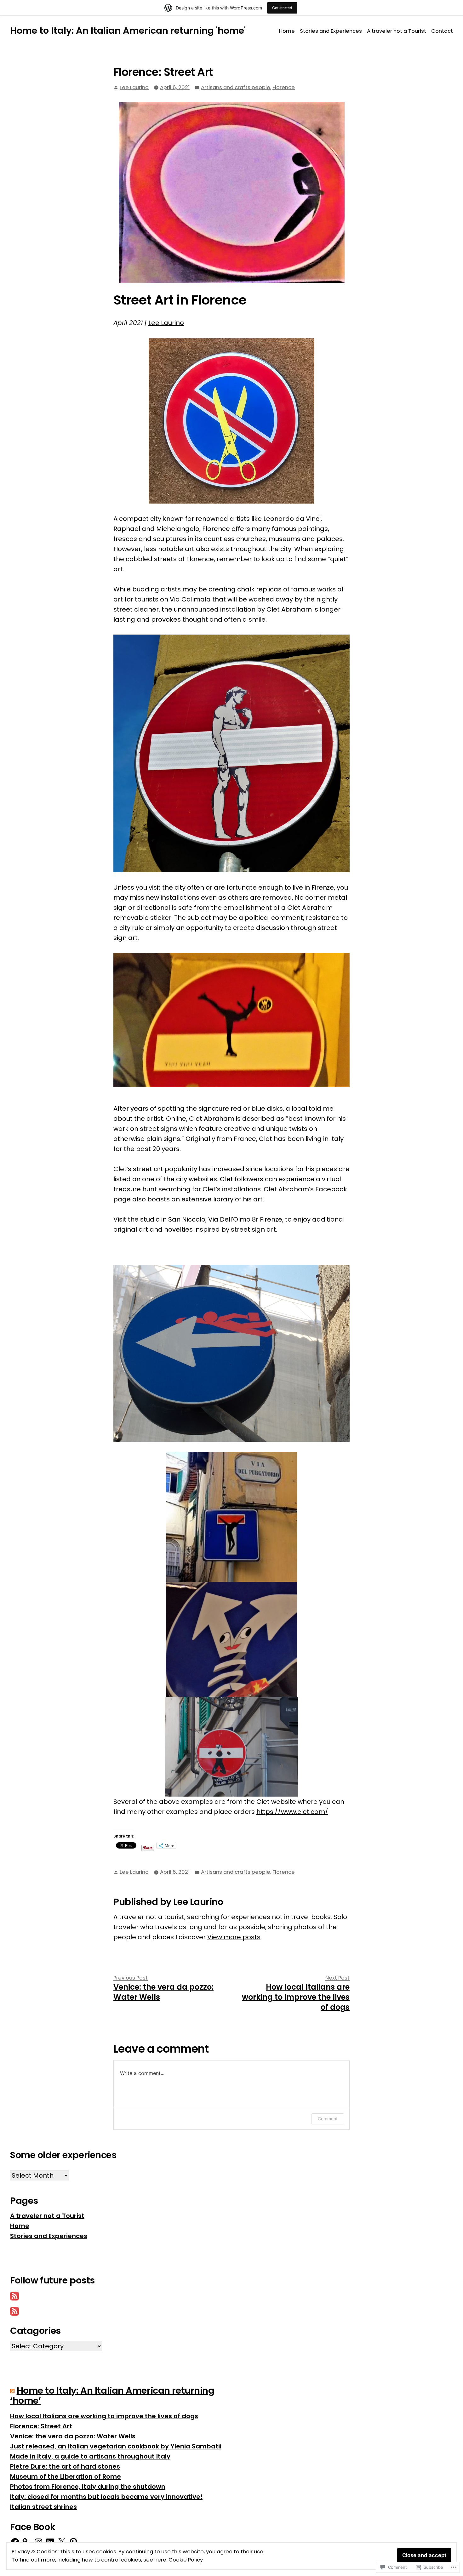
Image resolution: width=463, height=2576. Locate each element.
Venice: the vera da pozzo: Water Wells (73, 2436)
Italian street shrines (43, 2507)
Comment (328, 2119)
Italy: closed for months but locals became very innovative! (106, 2497)
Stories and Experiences (331, 31)
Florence (284, 87)
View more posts (234, 1937)
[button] (231, 1020)
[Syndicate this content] (12, 2391)
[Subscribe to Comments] (14, 2311)
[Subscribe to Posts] (14, 2295)
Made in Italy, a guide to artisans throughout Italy (90, 2456)
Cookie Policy (186, 2560)
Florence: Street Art (41, 2426)
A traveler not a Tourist (397, 31)
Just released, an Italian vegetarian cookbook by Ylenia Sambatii (116, 2446)
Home (287, 31)
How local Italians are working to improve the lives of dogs (104, 2416)
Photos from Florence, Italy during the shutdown (88, 2487)
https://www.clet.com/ (292, 1812)
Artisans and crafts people (236, 87)
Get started (282, 8)
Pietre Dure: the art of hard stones (65, 2466)
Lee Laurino (134, 87)
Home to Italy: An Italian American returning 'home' (128, 31)
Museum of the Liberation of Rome (66, 2476)
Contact (442, 31)
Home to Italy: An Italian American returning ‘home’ (112, 2396)
